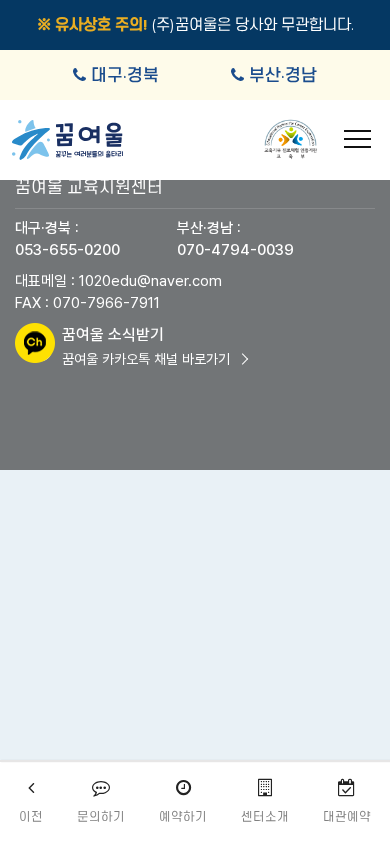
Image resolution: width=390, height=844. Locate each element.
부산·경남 (283, 75)
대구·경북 (125, 75)
